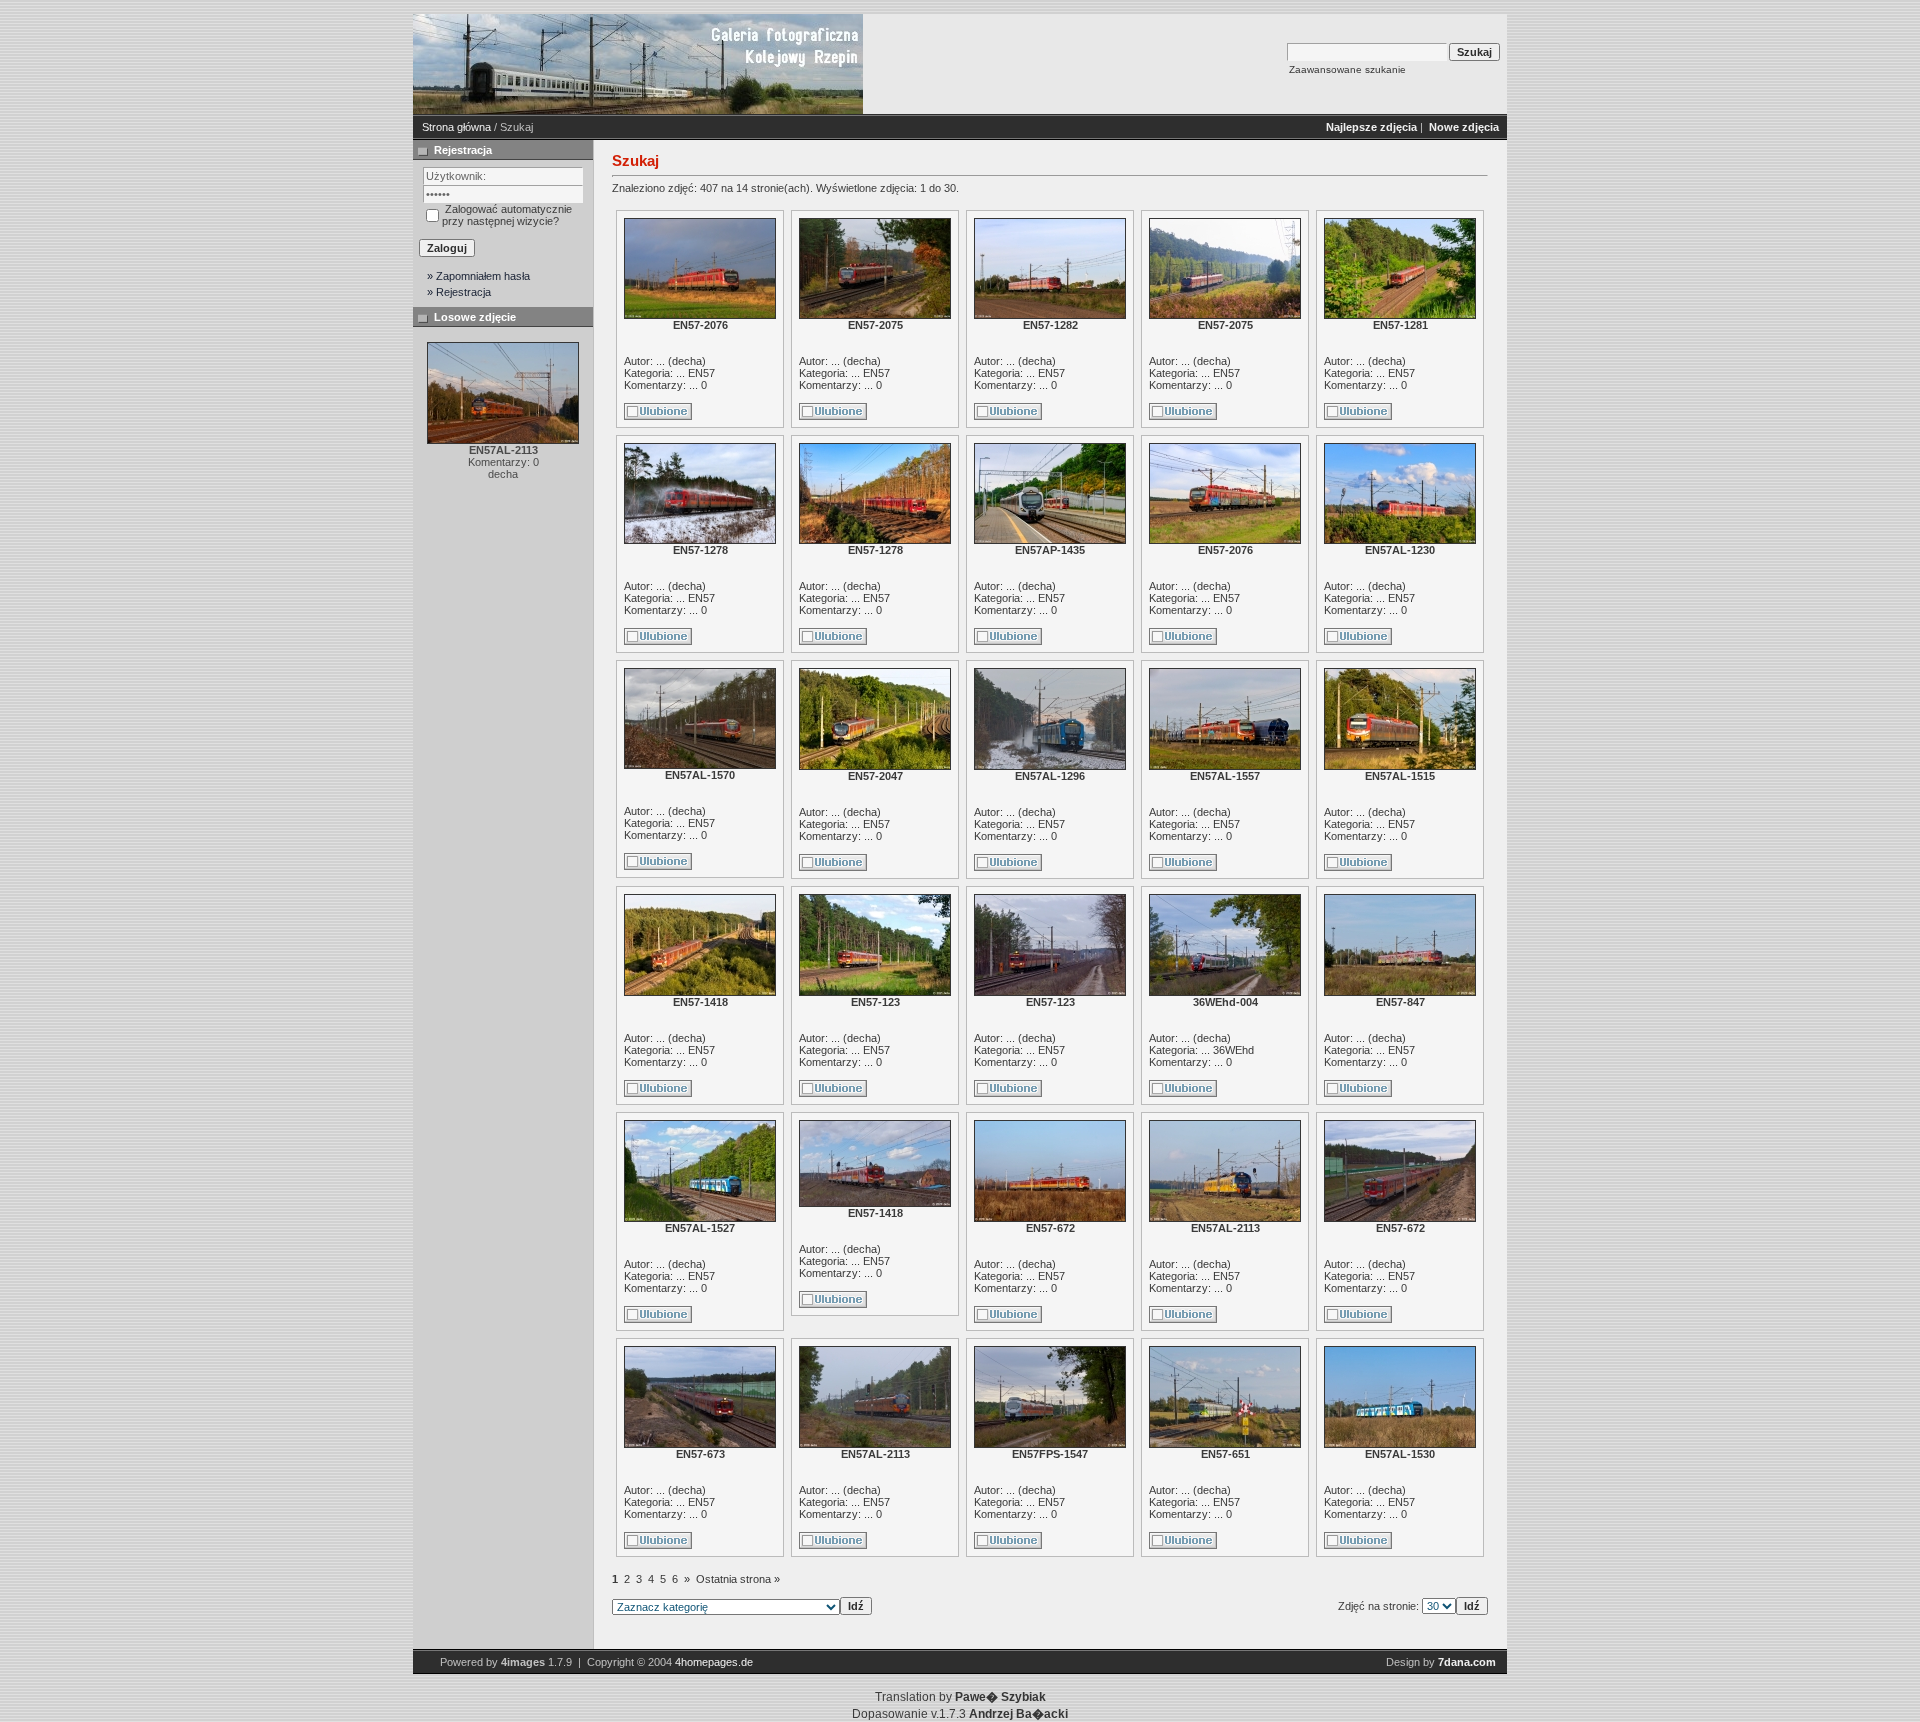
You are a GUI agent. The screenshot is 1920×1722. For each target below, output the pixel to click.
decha (687, 361)
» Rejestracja (459, 292)
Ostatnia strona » (738, 1579)
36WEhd (1233, 1050)
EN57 (701, 373)
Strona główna (456, 127)
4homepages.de (714, 1662)
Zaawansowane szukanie (1347, 69)
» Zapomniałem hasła (478, 276)
